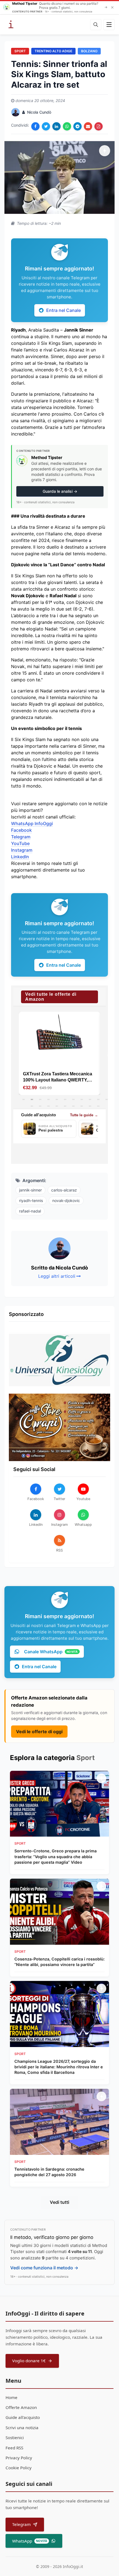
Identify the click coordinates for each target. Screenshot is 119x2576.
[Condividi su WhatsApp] (67, 126)
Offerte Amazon (21, 2407)
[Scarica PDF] (99, 126)
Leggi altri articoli (57, 1276)
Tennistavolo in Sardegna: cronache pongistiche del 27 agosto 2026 (49, 2172)
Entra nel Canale (64, 310)
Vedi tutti (59, 2202)
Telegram (21, 837)
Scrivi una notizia (22, 2428)
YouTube (20, 843)
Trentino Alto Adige (53, 51)
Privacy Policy (19, 2458)
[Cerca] (96, 25)
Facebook (21, 830)
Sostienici (15, 2437)
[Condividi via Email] (88, 126)
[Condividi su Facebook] (35, 126)
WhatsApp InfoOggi (32, 823)
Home (11, 2397)
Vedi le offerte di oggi (39, 1732)
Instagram (22, 850)
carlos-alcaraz (64, 1190)
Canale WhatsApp (51, 1652)
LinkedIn (20, 857)
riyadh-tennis (31, 1200)
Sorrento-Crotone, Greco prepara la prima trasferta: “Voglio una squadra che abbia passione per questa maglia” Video (55, 1856)
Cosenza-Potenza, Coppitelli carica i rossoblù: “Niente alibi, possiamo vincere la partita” (59, 1962)
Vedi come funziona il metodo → (44, 2268)
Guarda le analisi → (60, 491)
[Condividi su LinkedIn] (56, 126)
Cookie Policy (19, 2468)
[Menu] (109, 25)
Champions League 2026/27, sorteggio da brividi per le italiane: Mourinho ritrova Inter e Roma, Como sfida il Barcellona (59, 2067)
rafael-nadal (30, 1211)
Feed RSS (14, 2448)
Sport (20, 51)
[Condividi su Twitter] (46, 126)
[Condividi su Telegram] (77, 126)
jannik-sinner (30, 1190)
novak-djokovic (66, 1200)
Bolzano (89, 51)
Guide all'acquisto (23, 2417)
